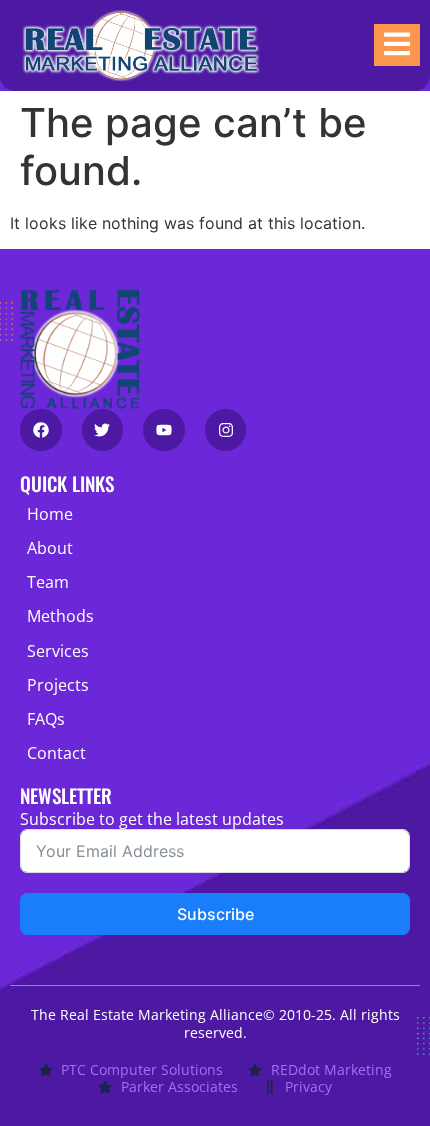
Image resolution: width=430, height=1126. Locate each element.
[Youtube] (164, 430)
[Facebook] (41, 430)
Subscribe (215, 914)
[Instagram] (226, 430)
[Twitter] (103, 430)
